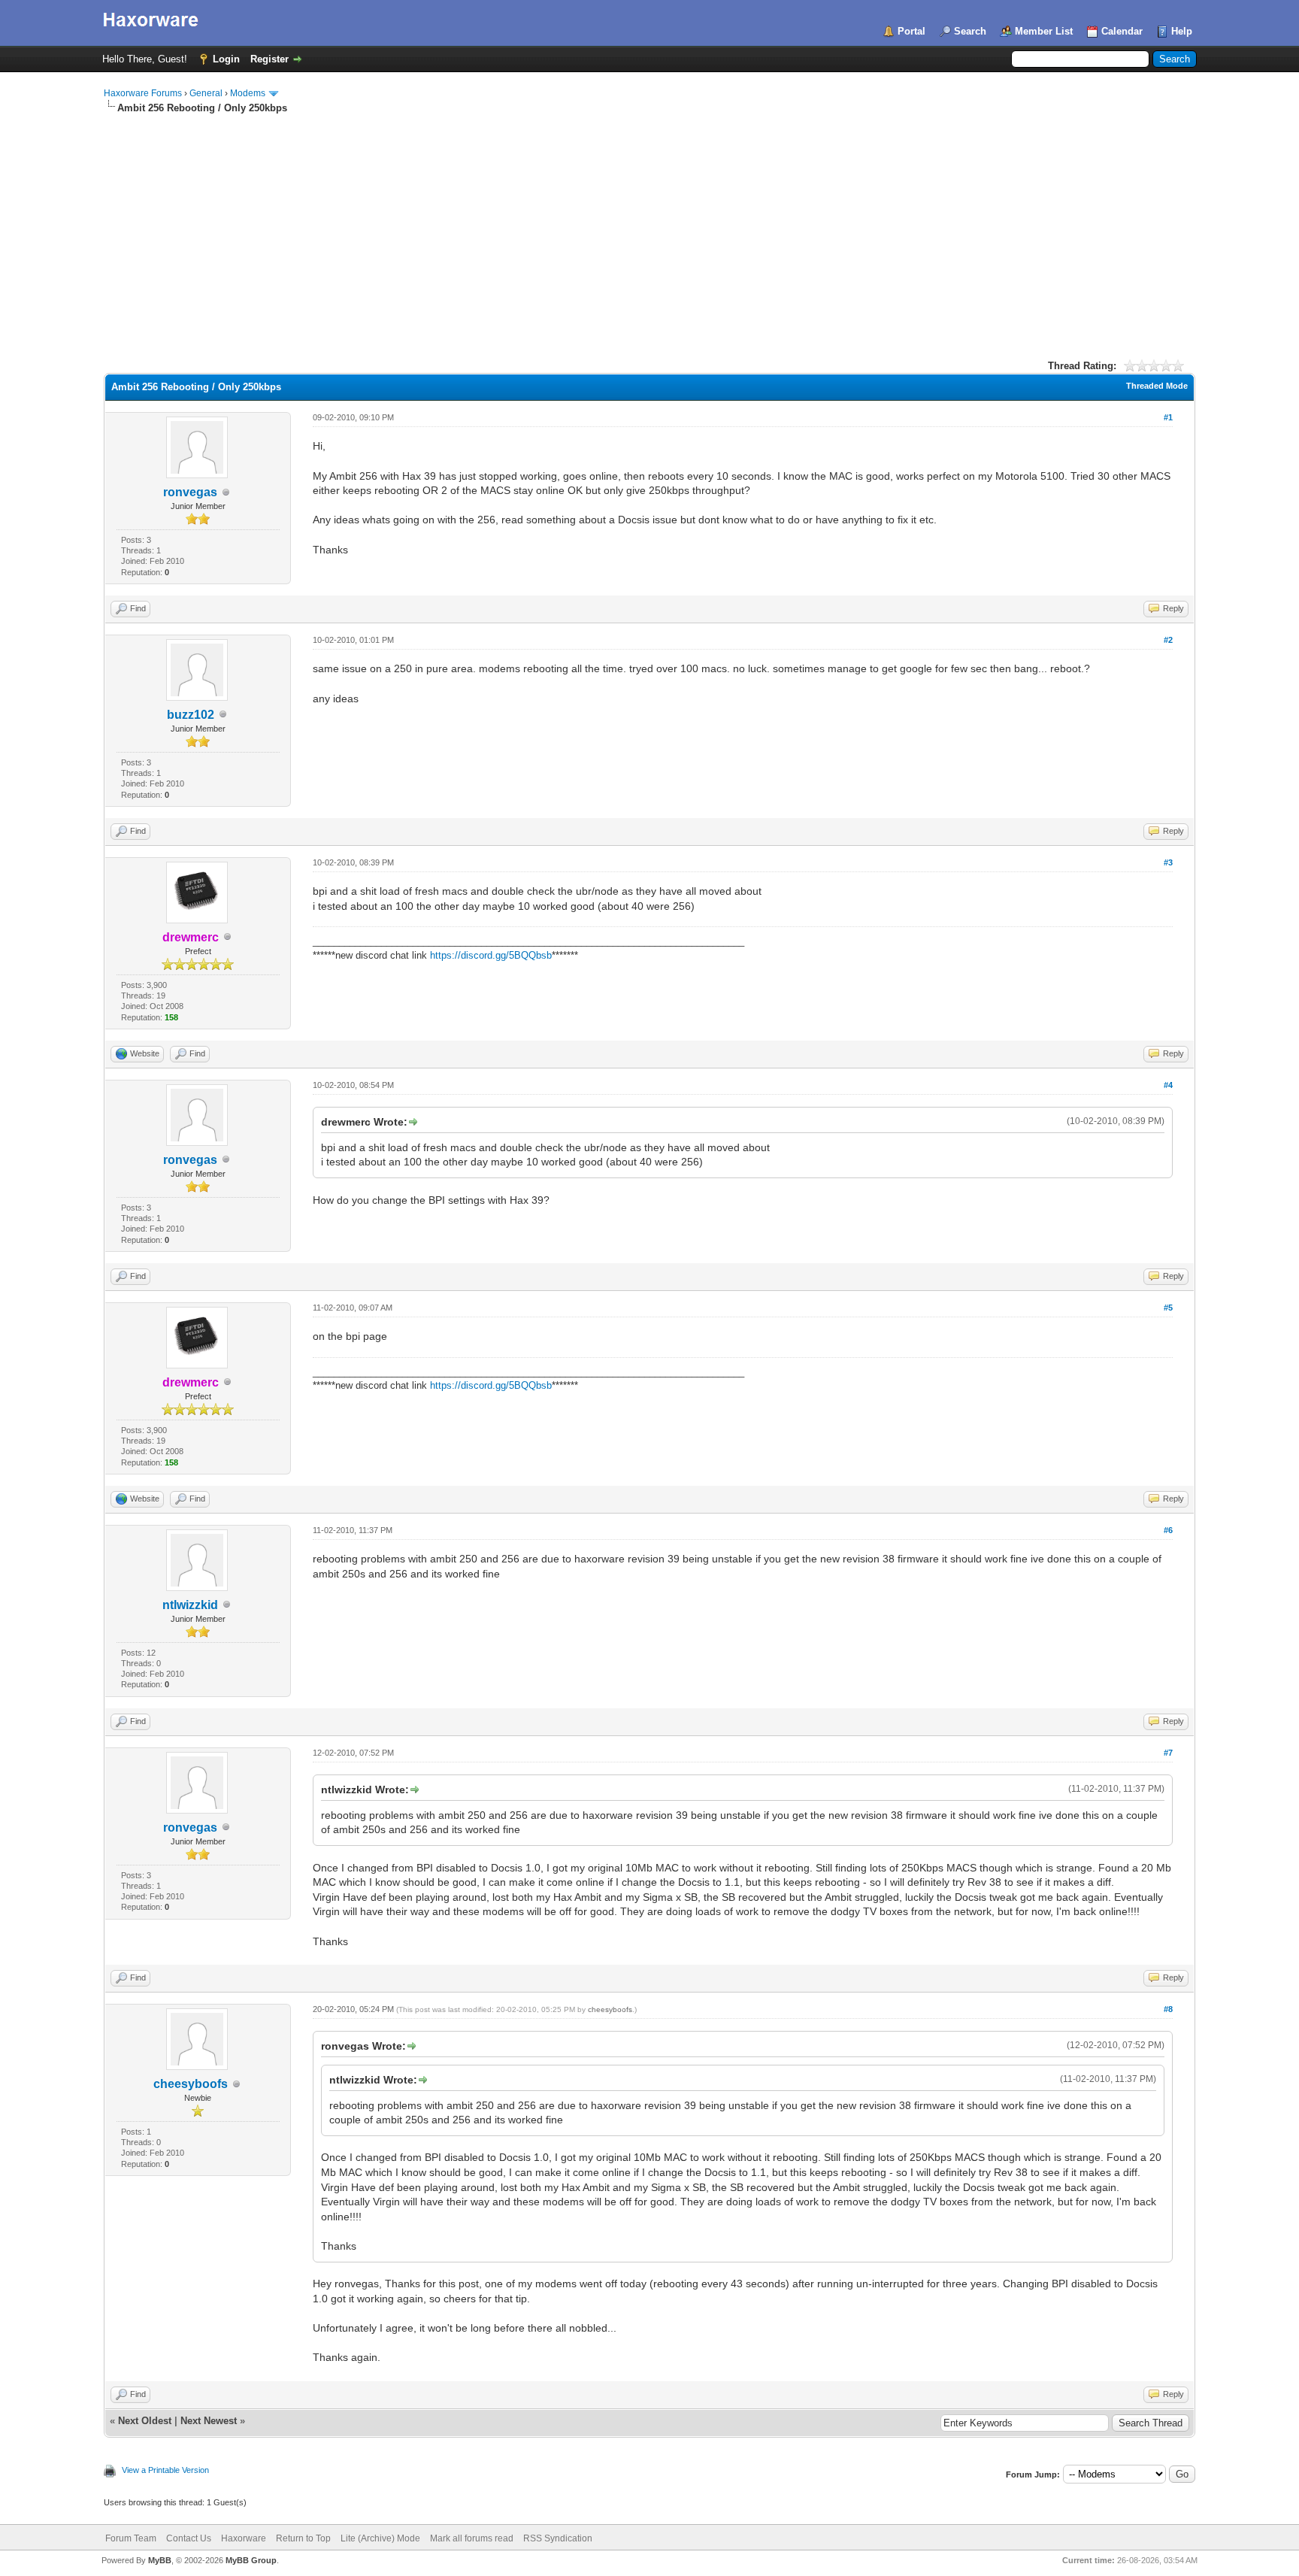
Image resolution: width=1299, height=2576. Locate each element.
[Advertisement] (649, 228)
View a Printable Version (165, 2470)
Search (970, 31)
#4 (1168, 1085)
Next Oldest (145, 2421)
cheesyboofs (191, 2084)
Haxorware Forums (143, 93)
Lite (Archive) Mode (380, 2538)
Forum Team (131, 2538)
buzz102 (191, 715)
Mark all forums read (472, 2538)
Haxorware (244, 2538)
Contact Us (189, 2538)
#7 (1168, 1753)
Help (1182, 31)
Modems (248, 93)
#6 (1168, 1530)
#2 (1168, 640)
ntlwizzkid (190, 1605)
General (206, 93)
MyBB (160, 2560)
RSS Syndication (558, 2538)
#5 (1168, 1308)
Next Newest (209, 2421)
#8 (1168, 2009)
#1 (1168, 417)
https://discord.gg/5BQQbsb (491, 955)
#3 (1168, 862)
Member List (1044, 31)
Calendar (1122, 31)
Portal (911, 31)
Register (269, 59)
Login (226, 59)
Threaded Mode (1157, 386)
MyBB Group (251, 2560)
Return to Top (303, 2538)
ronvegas (190, 492)
